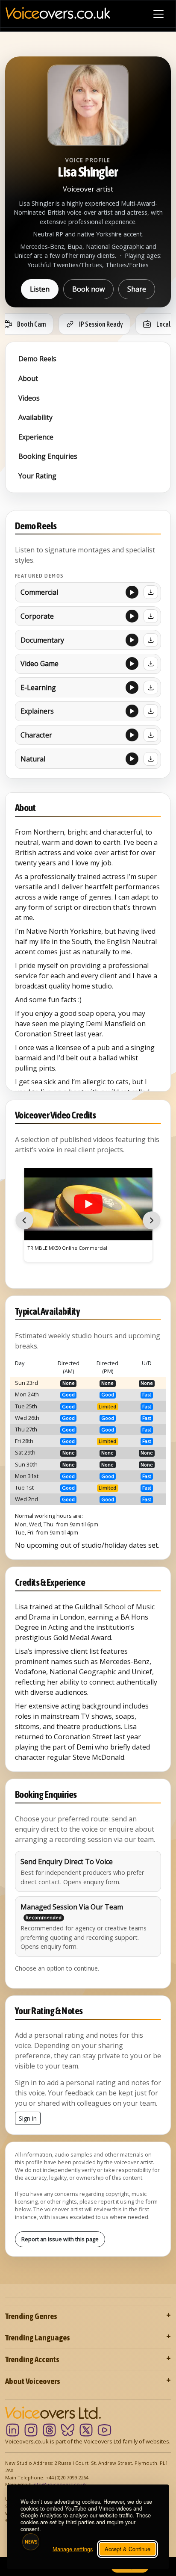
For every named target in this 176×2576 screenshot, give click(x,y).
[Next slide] (152, 1220)
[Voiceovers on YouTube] (104, 2430)
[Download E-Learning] (151, 688)
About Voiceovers (33, 2381)
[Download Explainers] (151, 711)
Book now (88, 289)
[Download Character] (151, 735)
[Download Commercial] (151, 592)
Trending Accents (32, 2359)
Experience (36, 437)
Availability (35, 417)
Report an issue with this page (60, 2239)
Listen (40, 289)
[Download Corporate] (151, 616)
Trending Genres (31, 2316)
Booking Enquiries (48, 456)
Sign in (28, 2118)
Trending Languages (38, 2337)
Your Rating (37, 476)
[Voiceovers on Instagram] (31, 2430)
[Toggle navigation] (158, 14)
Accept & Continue (128, 2549)
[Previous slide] (24, 1220)
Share (137, 289)
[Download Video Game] (151, 664)
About (28, 378)
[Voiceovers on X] (86, 2430)
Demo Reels (37, 359)
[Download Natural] (151, 759)
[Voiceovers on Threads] (49, 2430)
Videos (29, 398)
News (31, 2542)
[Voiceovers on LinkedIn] (13, 2430)
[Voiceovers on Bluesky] (68, 2430)
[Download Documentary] (151, 640)
